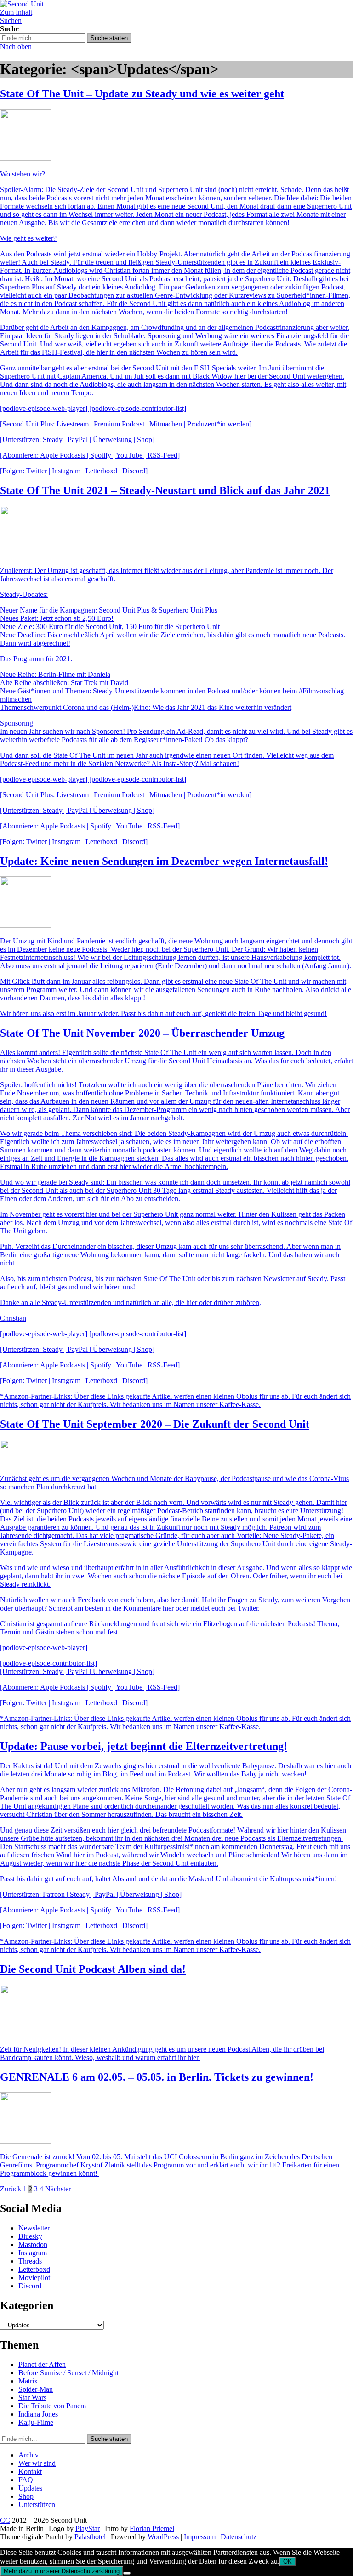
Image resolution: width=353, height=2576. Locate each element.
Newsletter (34, 2228)
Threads (30, 2261)
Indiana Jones (38, 2414)
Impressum (200, 2537)
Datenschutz (239, 2537)
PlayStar (88, 2528)
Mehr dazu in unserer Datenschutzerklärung (62, 2571)
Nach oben (16, 47)
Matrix (28, 2381)
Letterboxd (34, 2269)
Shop (26, 2496)
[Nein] (127, 2573)
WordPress (163, 2537)
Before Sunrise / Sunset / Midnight (68, 2373)
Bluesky (30, 2236)
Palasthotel (90, 2537)
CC (5, 2520)
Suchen (11, 20)
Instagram (33, 2253)
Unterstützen (37, 2505)
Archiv (28, 2455)
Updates (30, 2488)
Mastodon (33, 2244)
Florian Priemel (152, 2528)
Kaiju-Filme (36, 2422)
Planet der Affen (42, 2364)
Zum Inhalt (16, 12)
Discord (30, 2286)
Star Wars (32, 2397)
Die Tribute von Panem (52, 2406)
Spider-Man (36, 2389)
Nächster (58, 2189)
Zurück (11, 2189)
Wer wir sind (37, 2463)
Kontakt (30, 2471)
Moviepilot (34, 2278)
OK (288, 2562)
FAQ (26, 2480)
